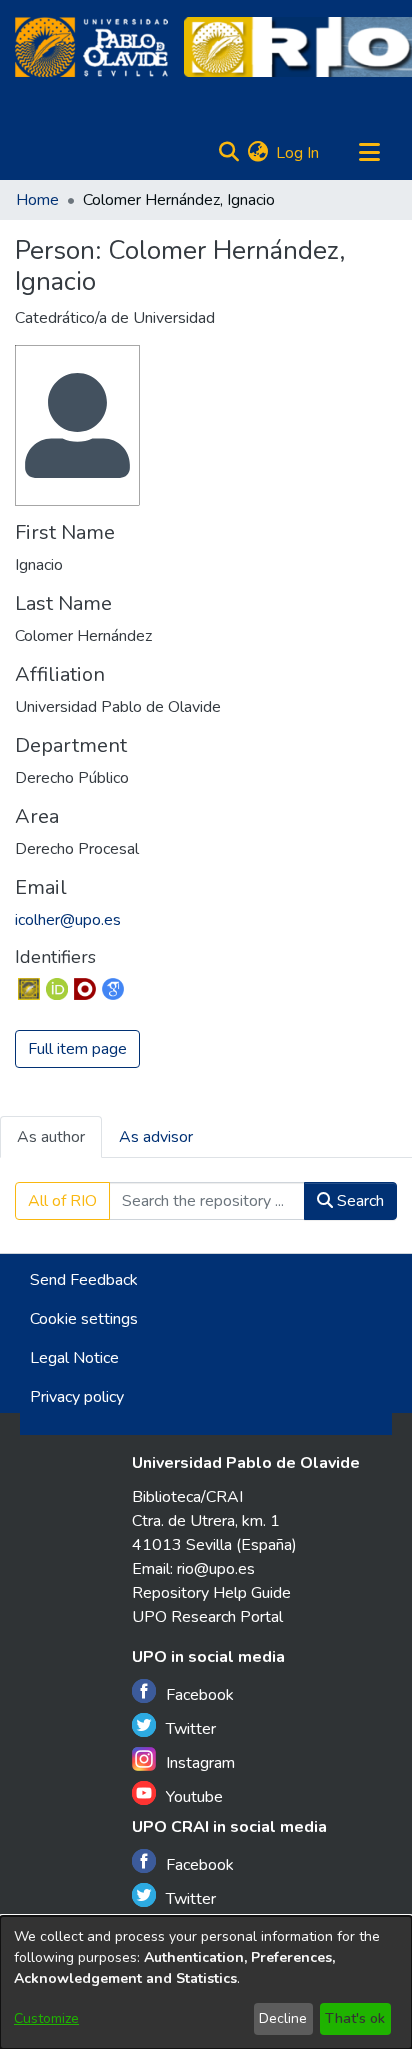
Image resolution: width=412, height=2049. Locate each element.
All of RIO (62, 1201)
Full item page (77, 1049)
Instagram (200, 1763)
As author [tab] (51, 1137)
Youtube (194, 1797)
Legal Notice (74, 1358)
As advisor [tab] (156, 1137)
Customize (46, 2018)
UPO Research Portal (207, 1617)
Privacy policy (77, 1397)
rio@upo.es (216, 1569)
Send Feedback (84, 1280)
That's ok (355, 2018)
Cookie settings (84, 1319)
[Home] (91, 47)
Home (37, 200)
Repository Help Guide (211, 1593)
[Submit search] (228, 153)
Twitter (191, 1729)
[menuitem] (257, 153)
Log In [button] (298, 153)
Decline (283, 2018)
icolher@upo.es (68, 920)
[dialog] (206, 1982)
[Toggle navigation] (369, 153)
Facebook (200, 1695)
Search (358, 1201)
